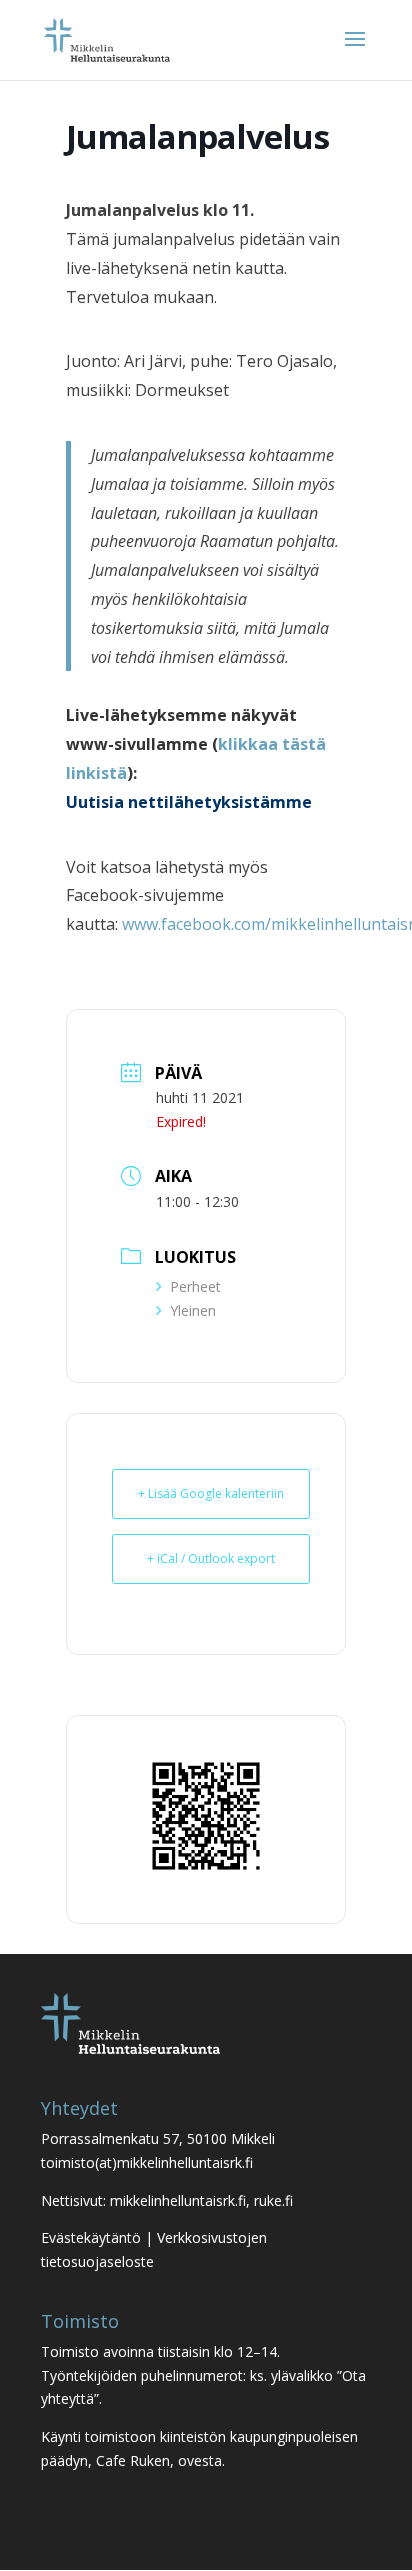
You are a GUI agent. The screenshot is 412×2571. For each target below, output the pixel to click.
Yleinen (193, 1310)
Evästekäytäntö (91, 2237)
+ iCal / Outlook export (211, 1558)
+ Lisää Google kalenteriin (211, 1493)
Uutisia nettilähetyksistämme (189, 802)
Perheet (195, 1286)
